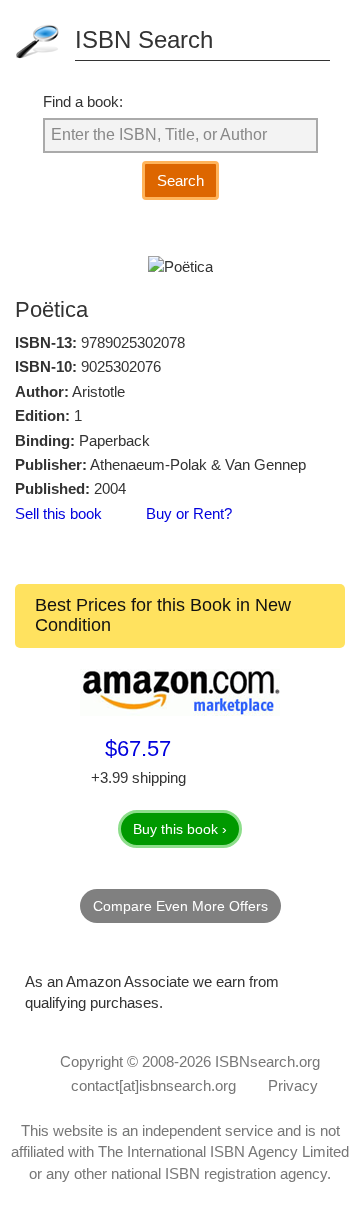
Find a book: (83, 101)
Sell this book (58, 513)
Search (180, 180)
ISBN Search (144, 39)
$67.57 (138, 748)
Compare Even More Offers (180, 906)
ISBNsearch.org (267, 1061)
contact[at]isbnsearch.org (153, 1085)
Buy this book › (180, 829)
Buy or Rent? (189, 513)
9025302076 (121, 366)
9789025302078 (133, 342)
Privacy (293, 1085)
